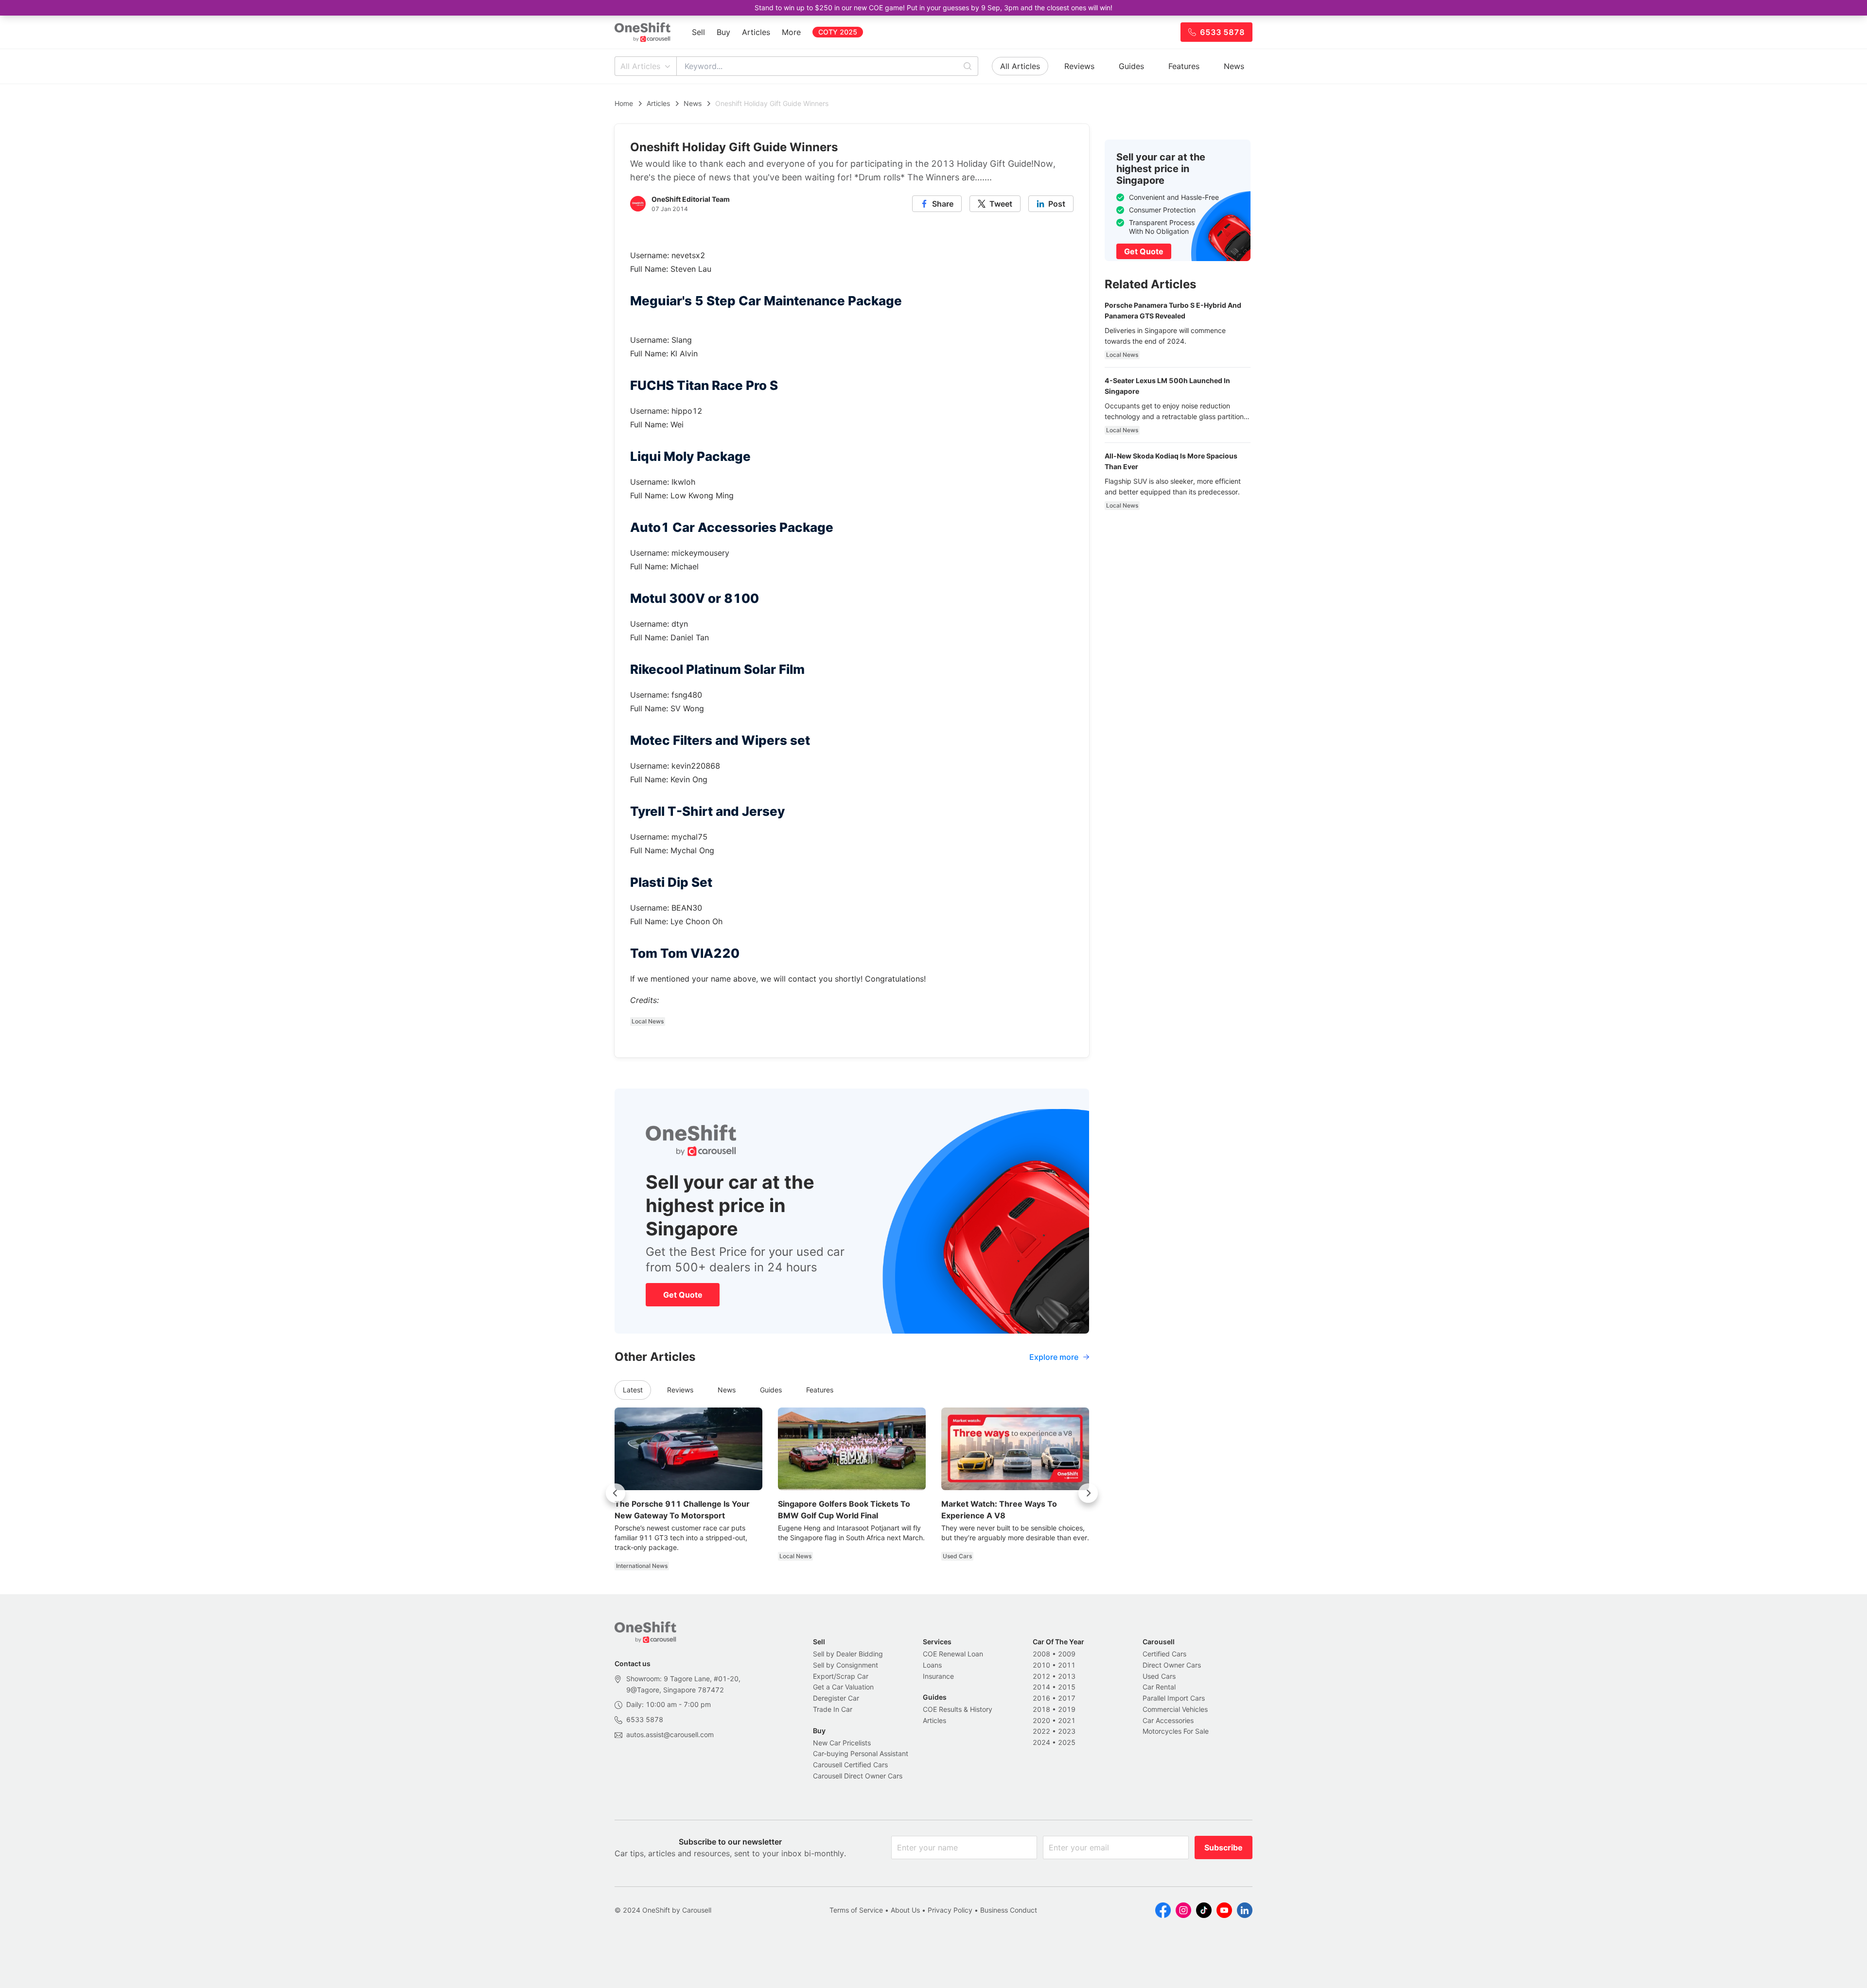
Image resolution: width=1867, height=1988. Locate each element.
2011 (1067, 1665)
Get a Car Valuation (843, 1687)
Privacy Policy (950, 1910)
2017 (1067, 1698)
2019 (1067, 1709)
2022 (1041, 1731)
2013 (1067, 1676)
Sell (698, 32)
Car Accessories (1168, 1720)
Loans (932, 1665)
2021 (1067, 1720)
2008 (1041, 1654)
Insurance (938, 1676)
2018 (1041, 1709)
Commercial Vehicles (1175, 1709)
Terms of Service (856, 1910)
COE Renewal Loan (953, 1654)
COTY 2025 (838, 32)
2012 (1041, 1676)
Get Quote (683, 1295)
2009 (1067, 1654)
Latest (633, 1390)
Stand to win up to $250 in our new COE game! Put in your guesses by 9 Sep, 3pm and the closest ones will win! (933, 8)
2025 (1067, 1742)
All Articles (640, 66)
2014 (1041, 1687)
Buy (723, 32)
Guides (1131, 66)
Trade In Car (833, 1709)
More (791, 32)
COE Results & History (958, 1709)
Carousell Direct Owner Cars (858, 1776)
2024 (1041, 1742)
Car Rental (1159, 1687)
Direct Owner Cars (1172, 1665)
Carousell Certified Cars (850, 1765)
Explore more (1054, 1357)
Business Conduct (1009, 1910)
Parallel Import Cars (1174, 1698)
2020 (1041, 1720)
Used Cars (1159, 1676)
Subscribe (1224, 1847)
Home (624, 103)
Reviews (1079, 66)
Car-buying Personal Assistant (861, 1753)
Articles (756, 32)
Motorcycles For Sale (1176, 1731)
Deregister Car (836, 1698)
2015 (1067, 1687)
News (1234, 66)
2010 (1041, 1665)
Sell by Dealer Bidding (848, 1654)
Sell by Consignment (845, 1665)
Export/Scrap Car (841, 1676)
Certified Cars (1164, 1654)
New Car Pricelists (842, 1743)
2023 (1067, 1731)
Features (1184, 66)
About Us (905, 1910)
